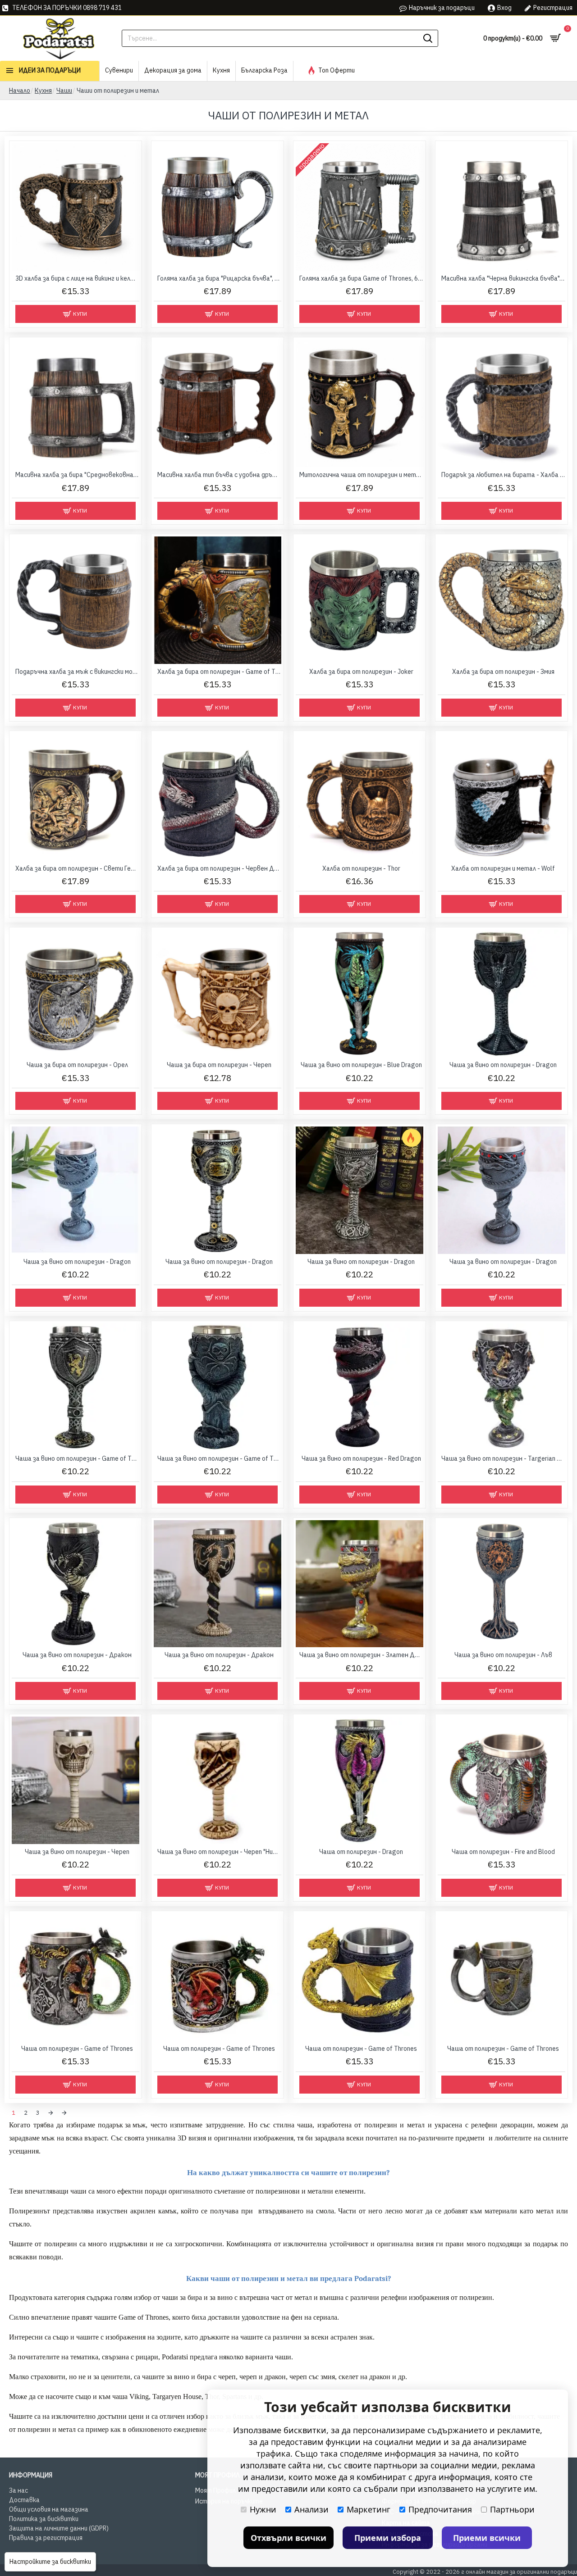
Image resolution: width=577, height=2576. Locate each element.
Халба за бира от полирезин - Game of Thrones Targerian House (219, 672)
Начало (20, 91)
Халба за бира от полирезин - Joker (361, 672)
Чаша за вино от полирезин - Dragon (503, 1065)
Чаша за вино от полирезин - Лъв (503, 1655)
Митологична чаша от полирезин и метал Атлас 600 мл (361, 475)
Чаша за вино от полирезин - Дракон (77, 1655)
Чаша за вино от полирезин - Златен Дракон (361, 1655)
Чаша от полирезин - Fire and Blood (503, 1852)
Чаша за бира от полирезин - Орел (77, 1065)
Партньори (512, 2509)
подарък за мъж (122, 2125)
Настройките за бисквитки (50, 2562)
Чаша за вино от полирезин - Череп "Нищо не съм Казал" (219, 1852)
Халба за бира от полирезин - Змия (503, 672)
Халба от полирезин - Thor (361, 868)
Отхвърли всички (288, 2538)
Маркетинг (369, 2509)
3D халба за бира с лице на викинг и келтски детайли (77, 278)
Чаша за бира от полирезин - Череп (219, 1065)
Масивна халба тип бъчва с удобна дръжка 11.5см (219, 475)
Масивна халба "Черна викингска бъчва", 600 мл (503, 278)
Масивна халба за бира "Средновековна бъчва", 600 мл (77, 475)
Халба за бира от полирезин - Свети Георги (77, 868)
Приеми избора (388, 2538)
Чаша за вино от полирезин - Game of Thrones (77, 1458)
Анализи (311, 2509)
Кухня (43, 91)
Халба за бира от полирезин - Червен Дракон (219, 868)
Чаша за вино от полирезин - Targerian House (503, 1458)
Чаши (64, 91)
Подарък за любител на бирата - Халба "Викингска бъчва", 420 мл (503, 475)
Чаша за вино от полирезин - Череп (77, 1852)
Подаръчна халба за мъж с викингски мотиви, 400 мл (77, 672)
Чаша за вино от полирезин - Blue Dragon (361, 1065)
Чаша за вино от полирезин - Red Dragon (361, 1458)
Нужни (263, 2509)
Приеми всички (487, 2538)
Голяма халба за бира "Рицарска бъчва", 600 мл (219, 278)
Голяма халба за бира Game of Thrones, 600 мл (361, 278)
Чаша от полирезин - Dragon (361, 1852)
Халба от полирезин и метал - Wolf (503, 868)
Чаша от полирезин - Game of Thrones (77, 2049)
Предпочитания (440, 2509)
